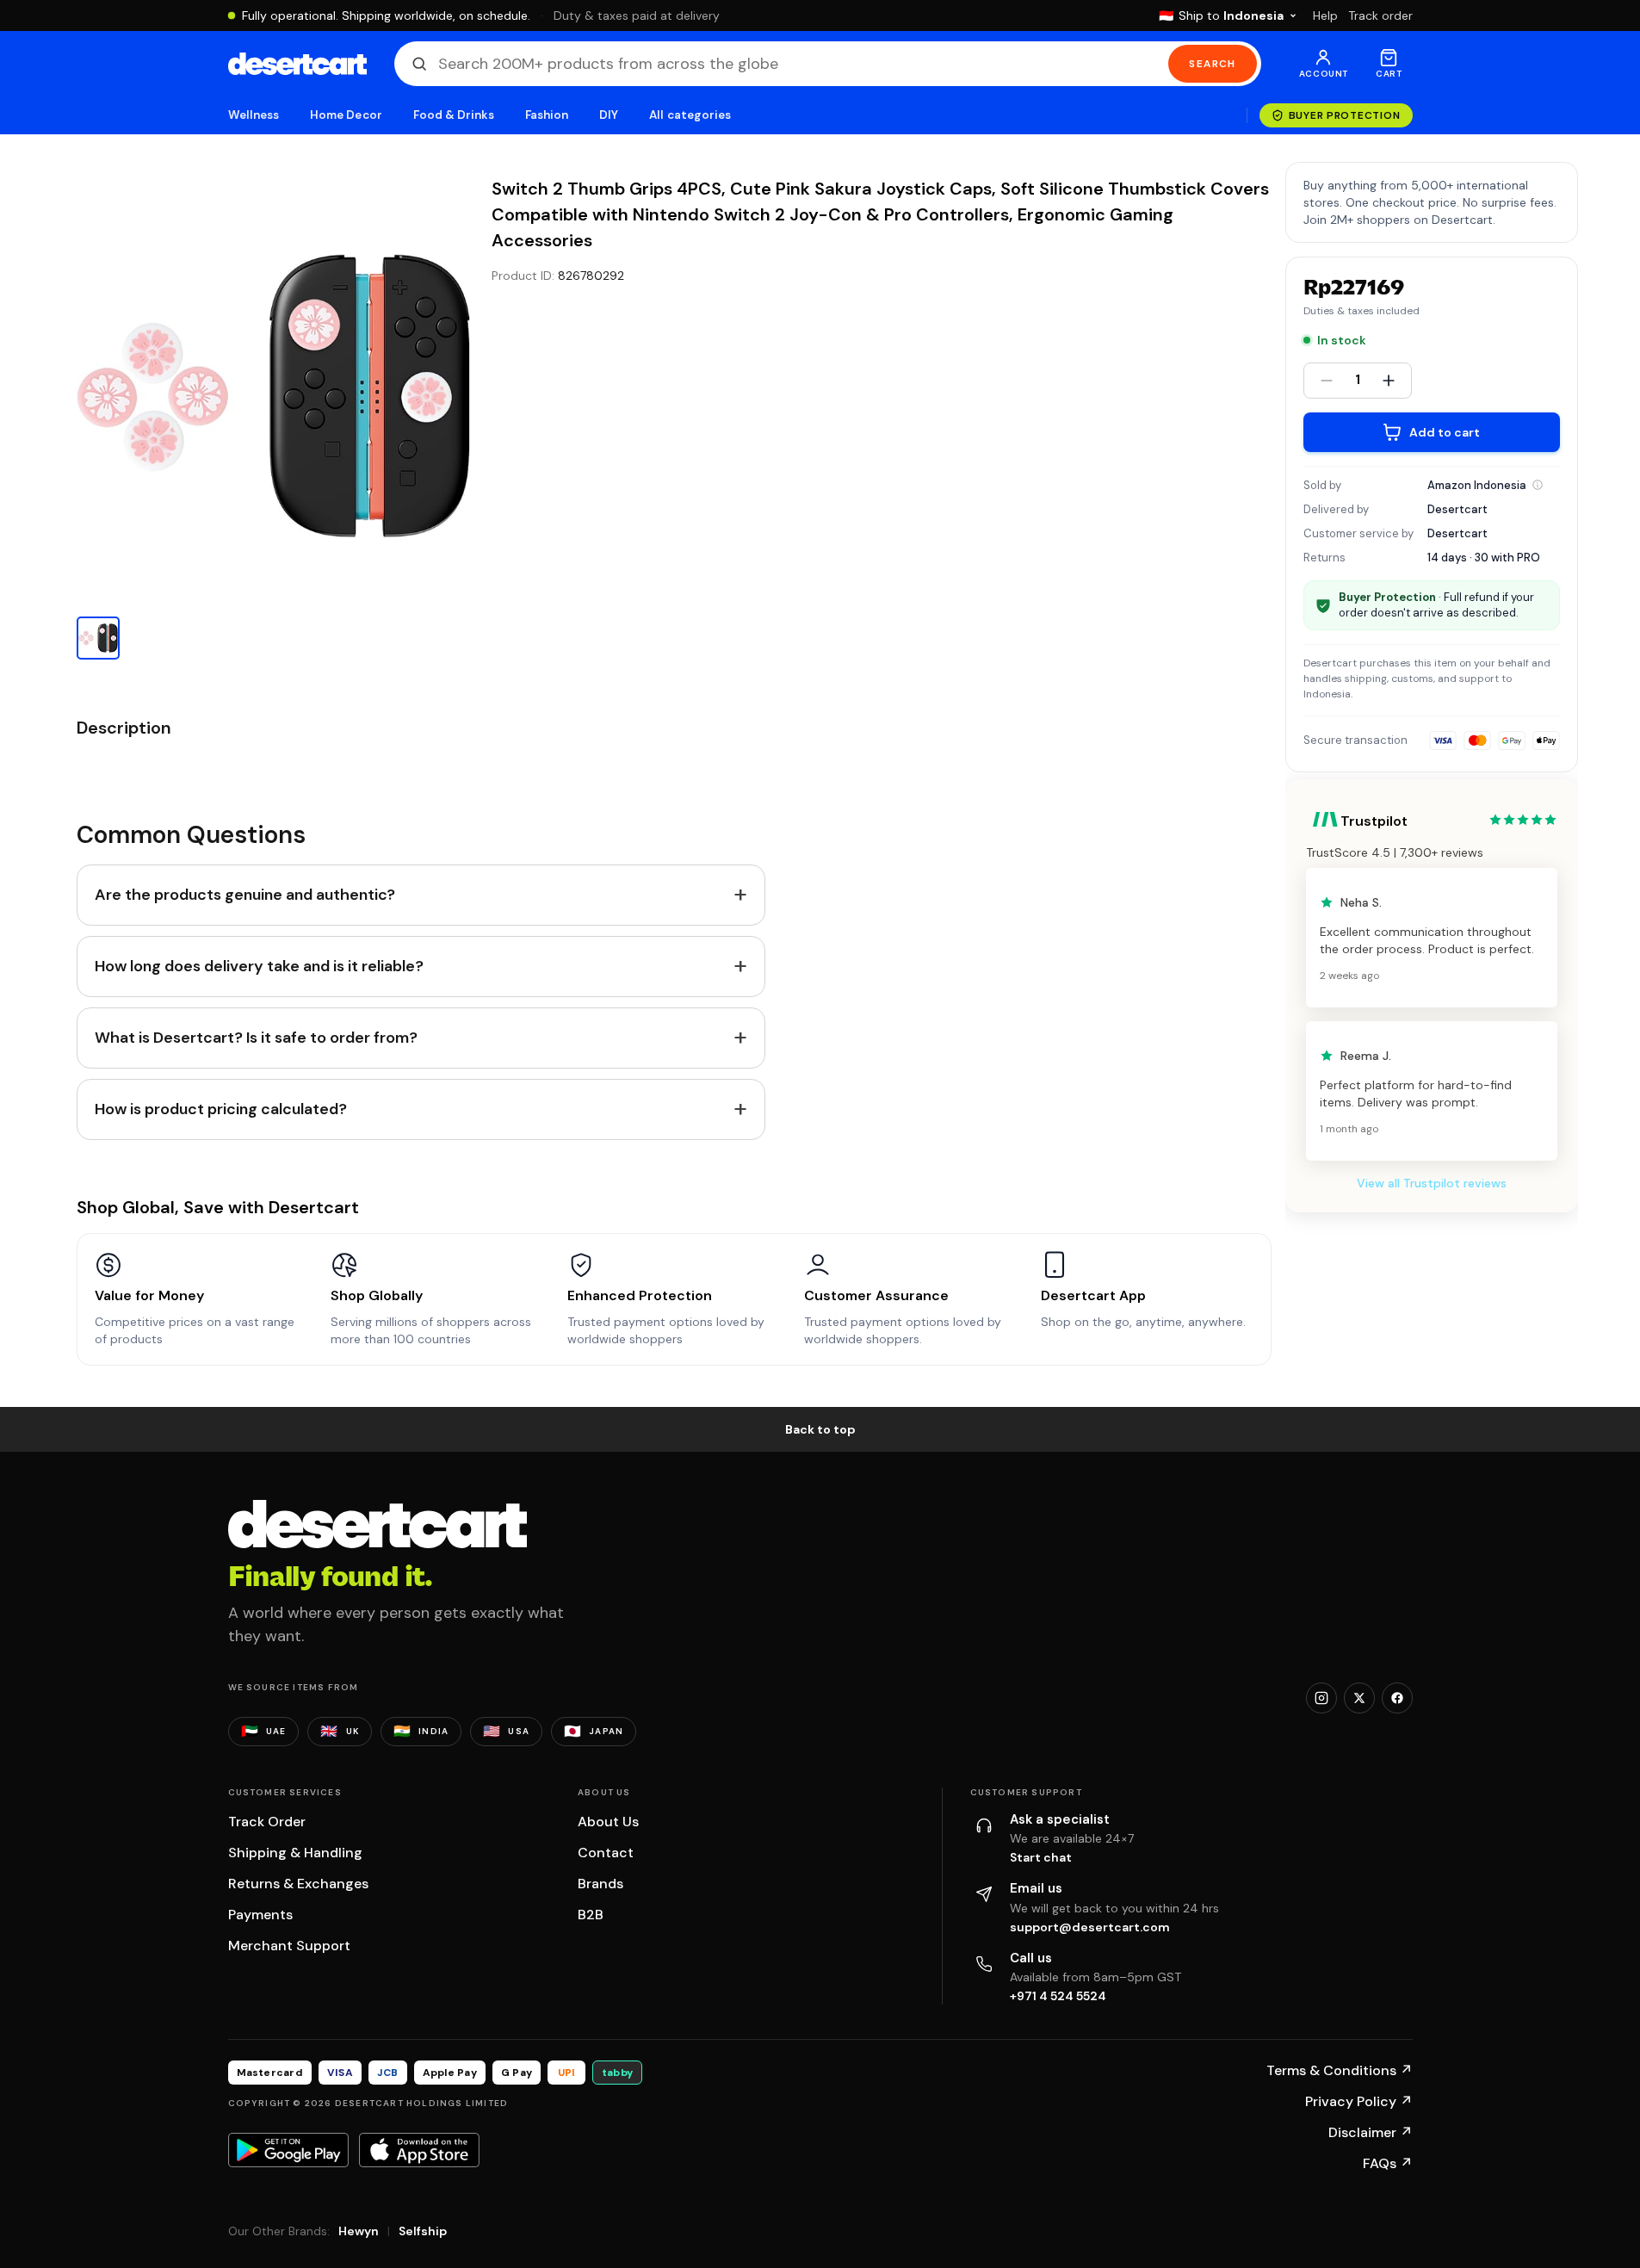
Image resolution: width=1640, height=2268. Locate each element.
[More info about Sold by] (1538, 485)
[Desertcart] (297, 64)
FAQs (1388, 2163)
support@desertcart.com (1090, 1927)
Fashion (547, 115)
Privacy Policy (1359, 2101)
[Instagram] (1321, 1698)
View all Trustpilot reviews (1432, 1183)
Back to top (820, 1429)
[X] (1359, 1698)
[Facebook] (1397, 1698)
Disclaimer (1371, 2132)
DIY (609, 115)
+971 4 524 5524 (1058, 1996)
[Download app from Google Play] (288, 2150)
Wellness (254, 115)
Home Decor (346, 115)
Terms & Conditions (1340, 2070)
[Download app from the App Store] (419, 2150)
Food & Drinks (454, 115)
